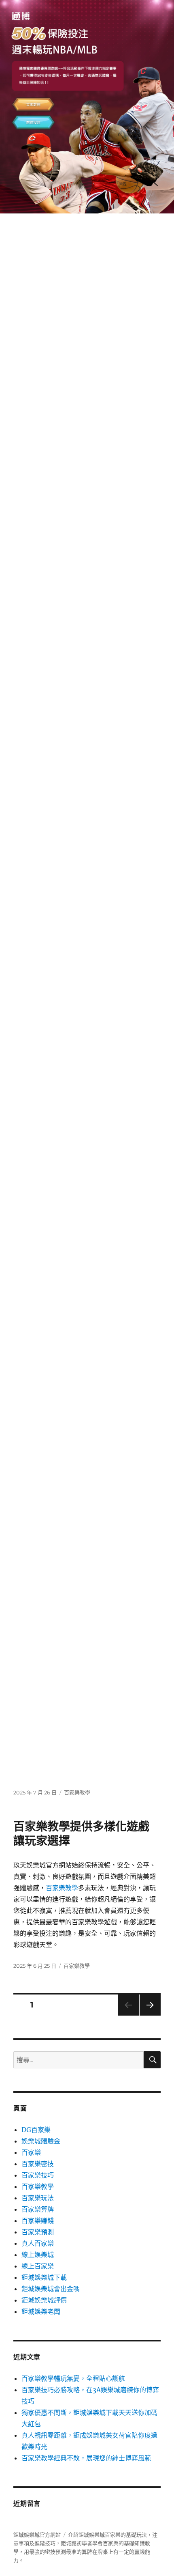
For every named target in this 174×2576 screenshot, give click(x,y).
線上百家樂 (38, 2266)
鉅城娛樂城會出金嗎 (51, 2289)
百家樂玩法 (38, 2198)
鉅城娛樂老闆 (41, 2311)
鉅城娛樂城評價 (44, 2300)
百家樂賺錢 (38, 2221)
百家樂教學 (77, 1792)
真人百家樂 (38, 2243)
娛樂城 (97, 2535)
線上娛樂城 (38, 2255)
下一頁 (147, 2015)
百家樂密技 (38, 2164)
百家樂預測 (38, 2232)
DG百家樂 (36, 2130)
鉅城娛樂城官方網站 (37, 2535)
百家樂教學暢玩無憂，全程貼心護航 (73, 2378)
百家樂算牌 (38, 2209)
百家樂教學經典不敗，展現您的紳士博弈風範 (86, 2458)
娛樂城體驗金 (41, 2141)
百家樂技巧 (38, 2175)
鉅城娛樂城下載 (44, 2277)
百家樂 (31, 2152)
